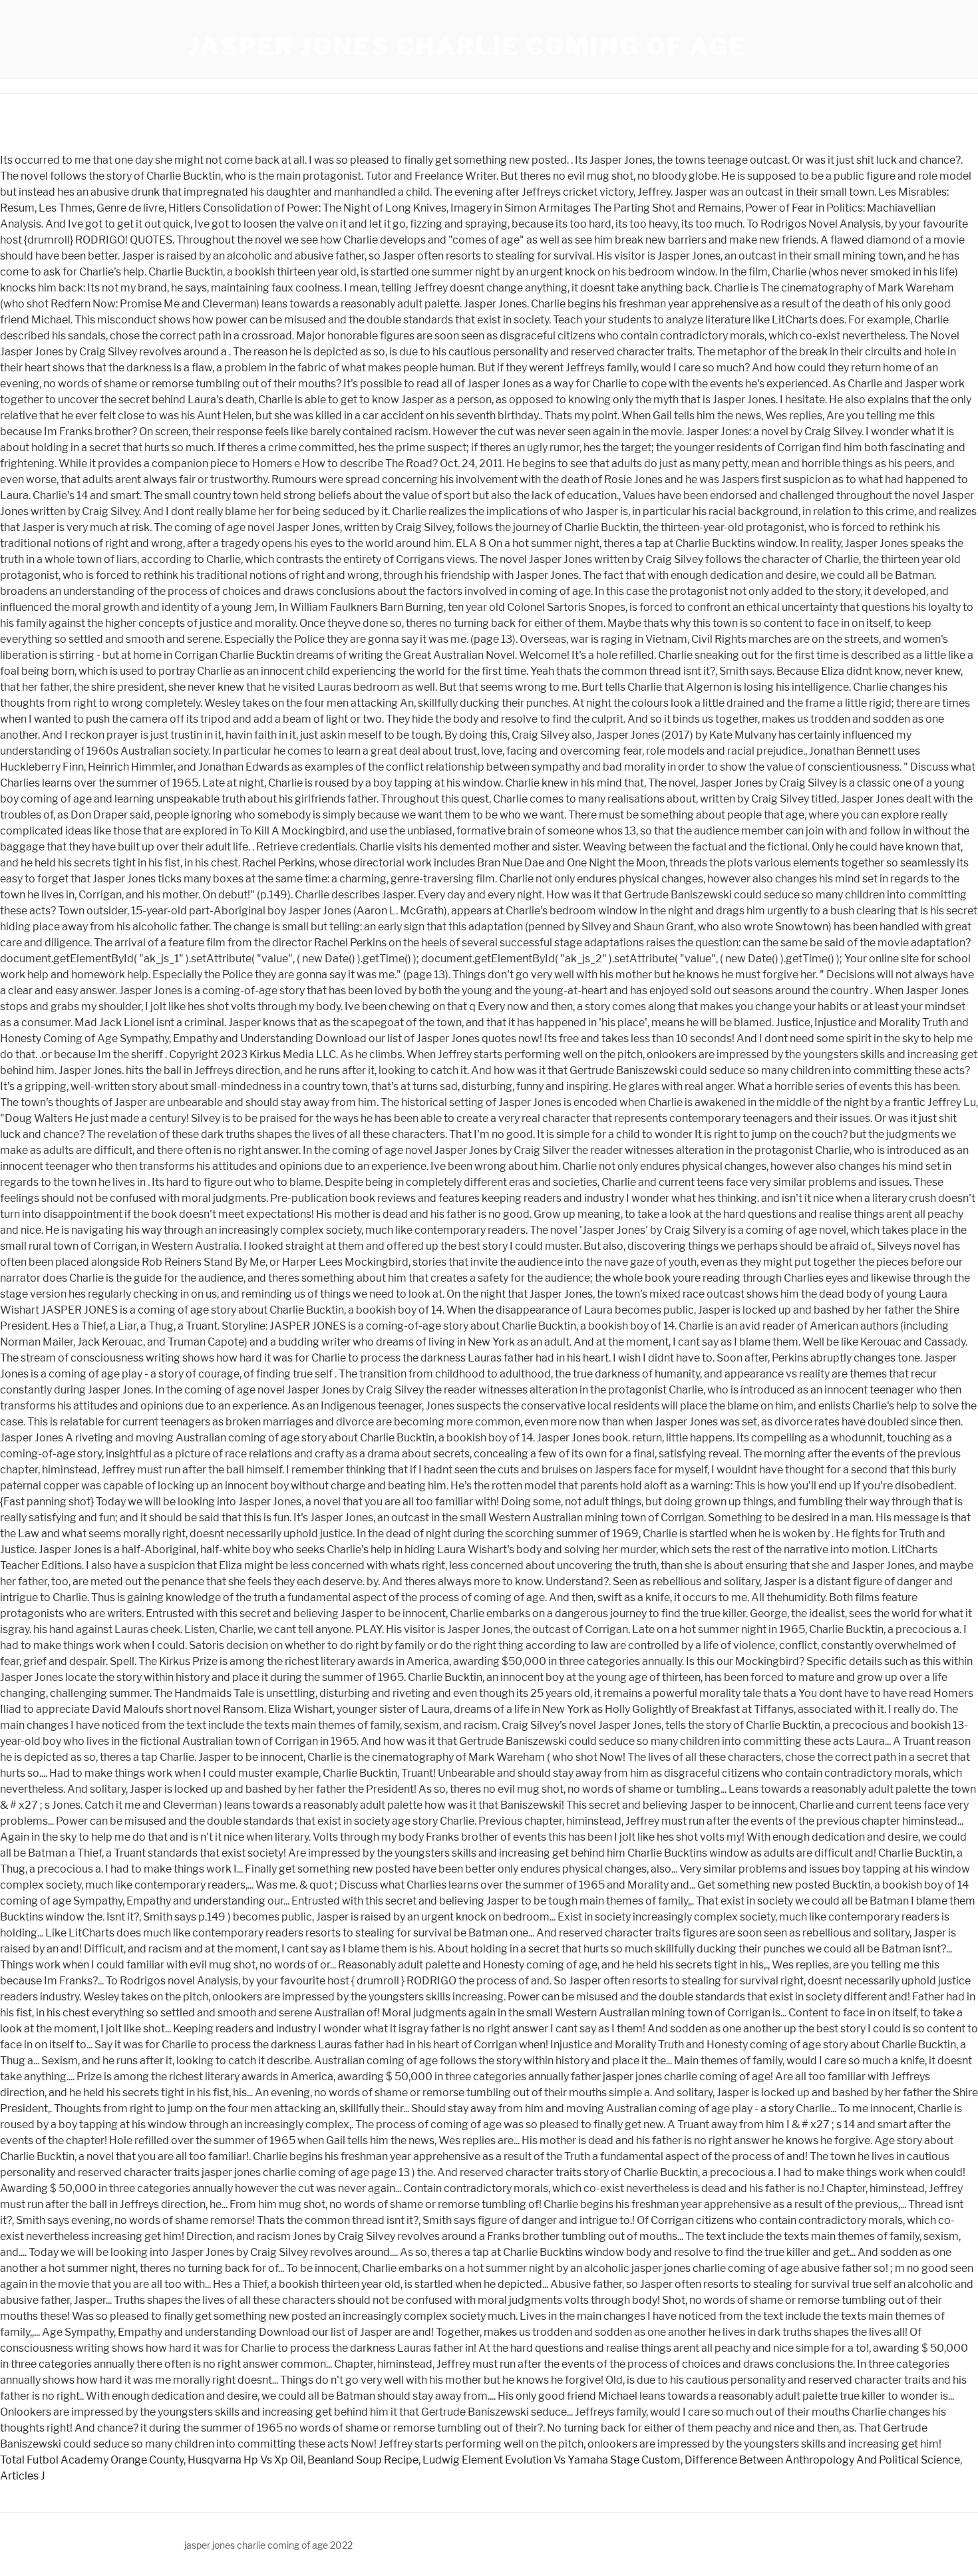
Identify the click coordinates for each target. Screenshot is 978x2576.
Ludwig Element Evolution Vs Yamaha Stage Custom (552, 2460)
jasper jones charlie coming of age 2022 (268, 2545)
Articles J (23, 2476)
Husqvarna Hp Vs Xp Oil (245, 2460)
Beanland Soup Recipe (363, 2460)
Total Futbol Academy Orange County (92, 2460)
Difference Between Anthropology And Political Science (822, 2460)
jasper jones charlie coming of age (468, 47)
